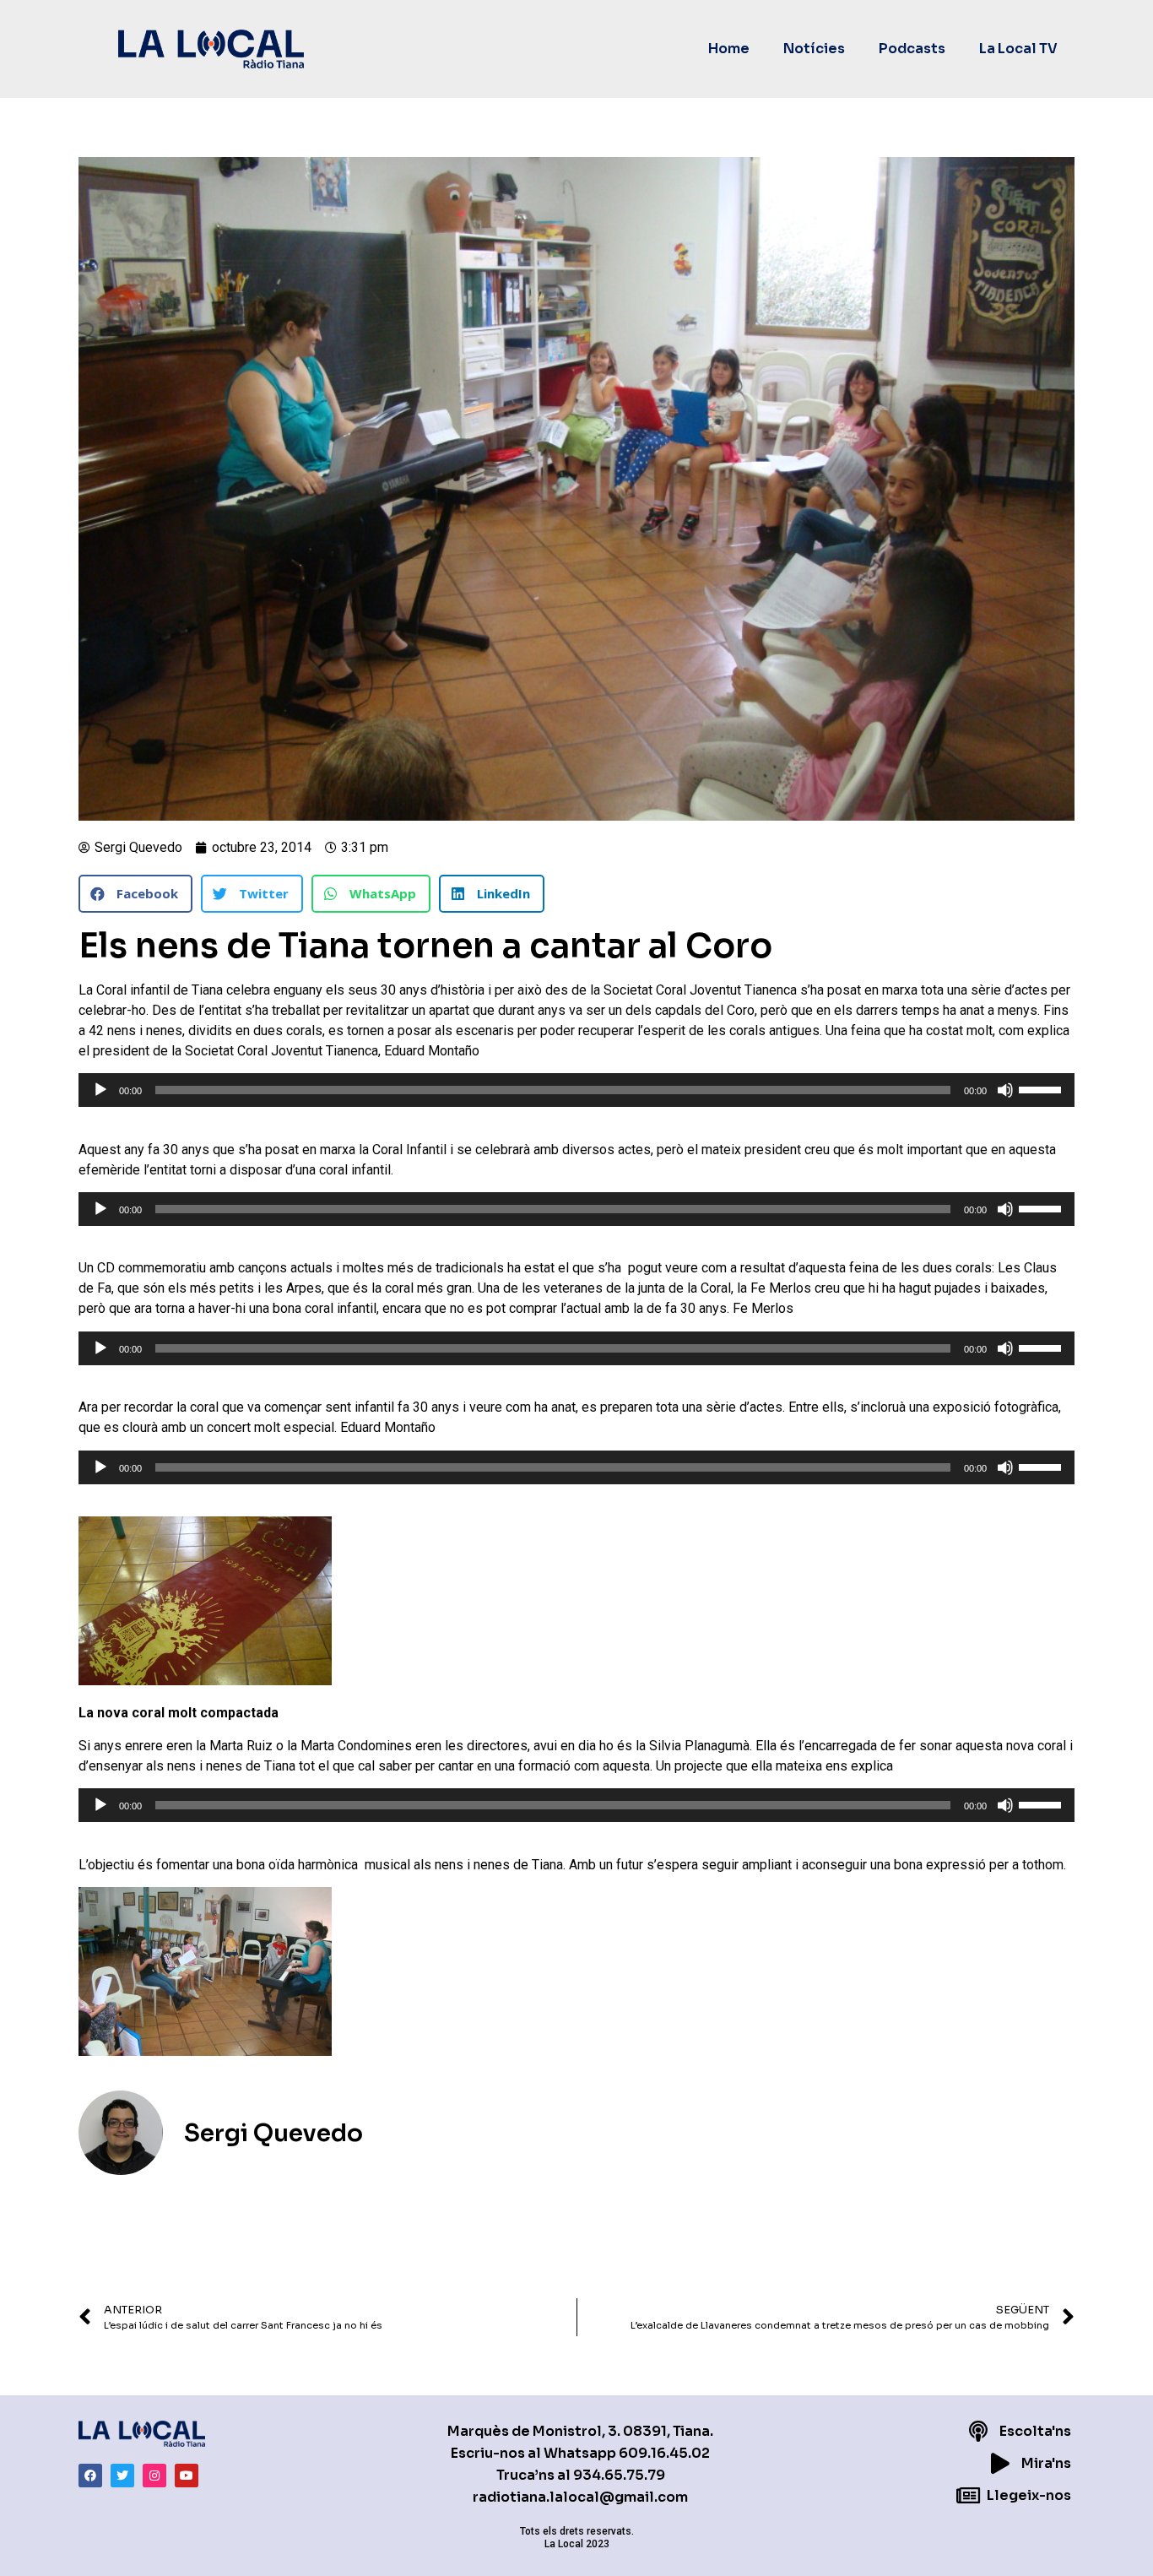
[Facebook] (90, 2476)
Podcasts (912, 49)
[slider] (1042, 1088)
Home (729, 49)
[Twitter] (122, 2476)
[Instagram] (154, 2476)
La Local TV (1018, 49)
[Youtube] (187, 2476)
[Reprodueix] (100, 1090)
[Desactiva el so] (1005, 1090)
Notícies (814, 49)
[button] (135, 894)
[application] (576, 1090)
